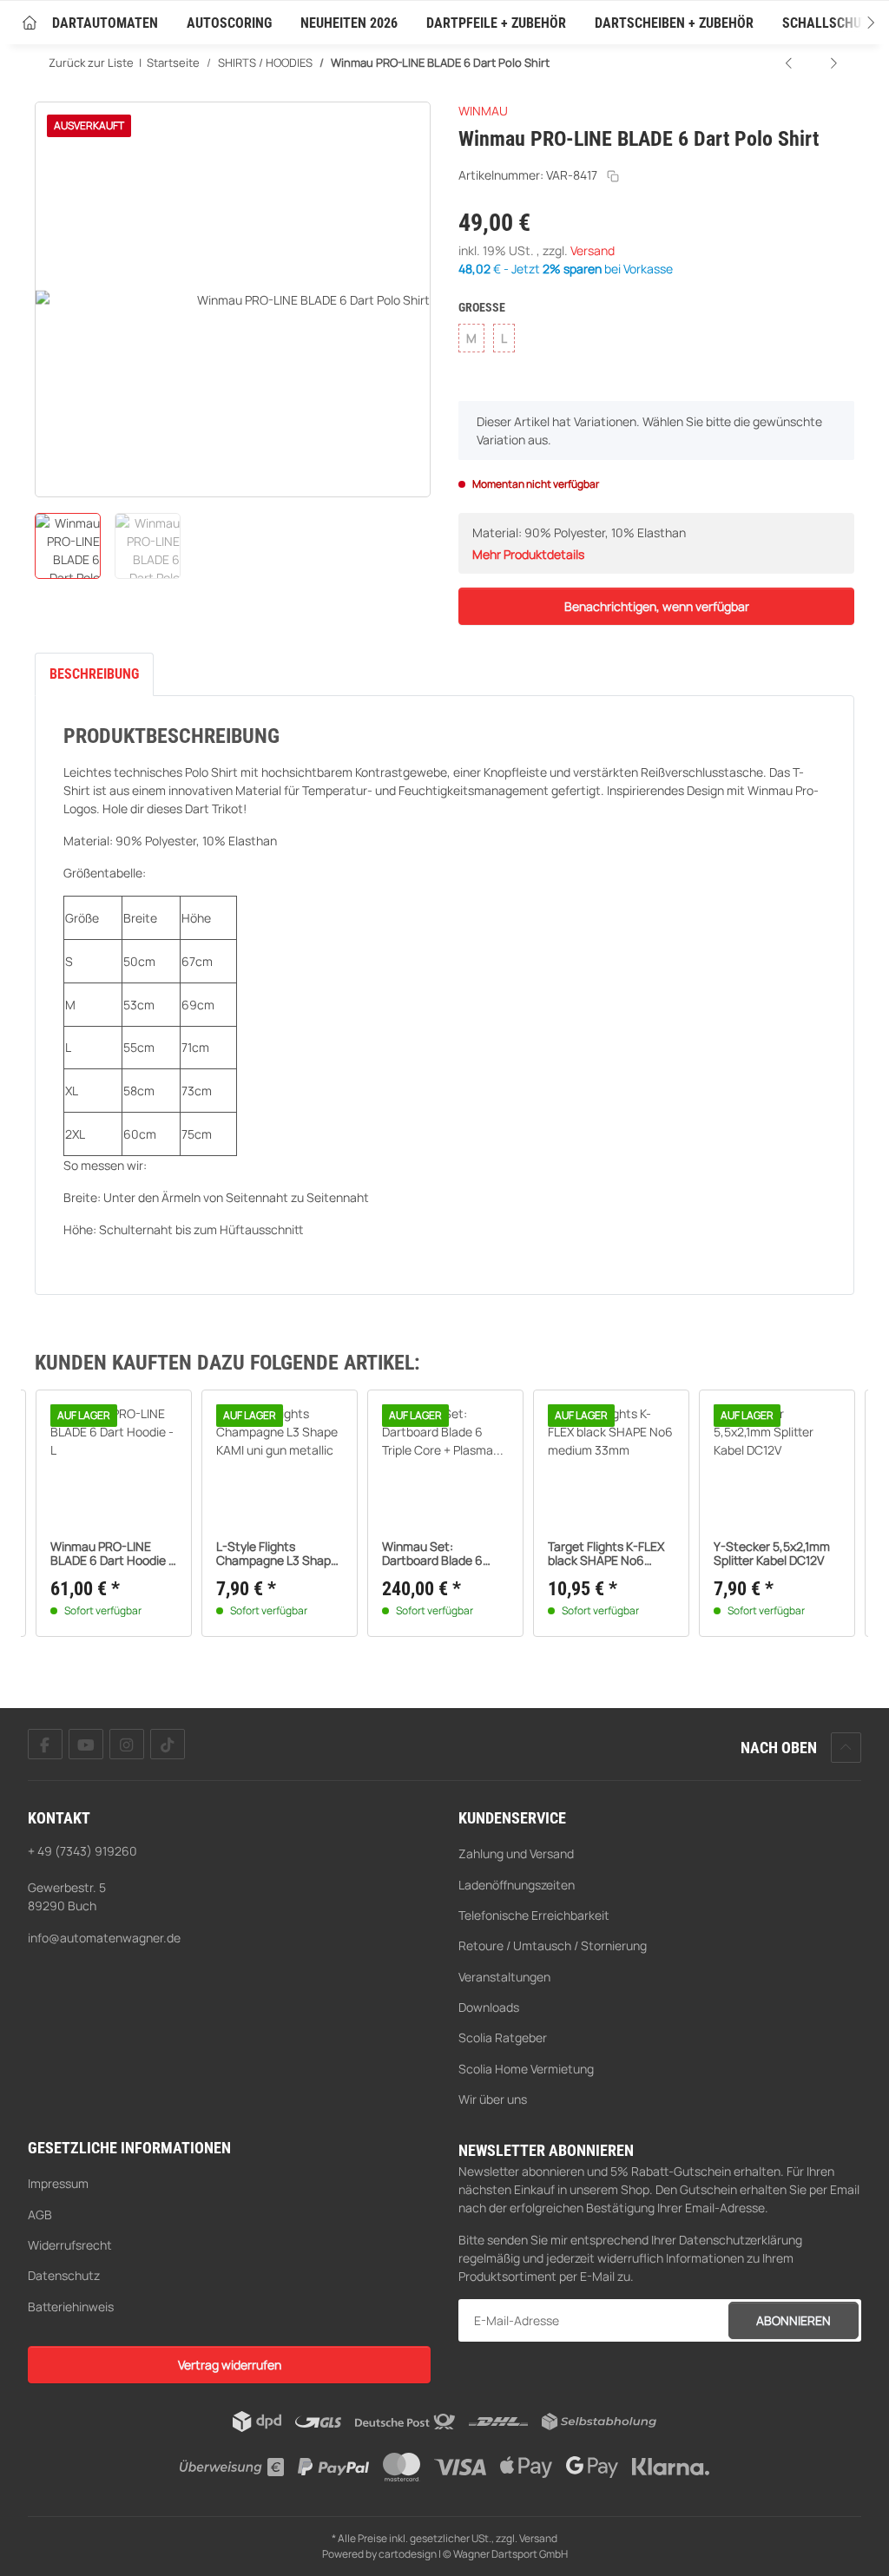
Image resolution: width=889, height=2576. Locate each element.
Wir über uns (493, 2099)
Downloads (489, 2007)
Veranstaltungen (504, 1977)
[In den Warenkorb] (49, 92)
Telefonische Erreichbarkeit (534, 1915)
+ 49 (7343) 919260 (82, 1851)
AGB (40, 2215)
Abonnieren (794, 2320)
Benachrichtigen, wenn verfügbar (657, 606)
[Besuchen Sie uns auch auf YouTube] (86, 1744)
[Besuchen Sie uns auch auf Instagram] (127, 1744)
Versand (593, 250)
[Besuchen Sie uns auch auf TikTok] (168, 1744)
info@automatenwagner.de (104, 1938)
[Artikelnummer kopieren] (613, 176)
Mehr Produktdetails (528, 554)
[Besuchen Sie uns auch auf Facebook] (45, 1744)
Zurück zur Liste (91, 62)
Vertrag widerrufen (230, 2365)
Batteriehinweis (71, 2307)
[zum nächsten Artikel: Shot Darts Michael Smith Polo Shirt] (833, 63)
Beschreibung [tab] (94, 674)
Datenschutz (64, 2275)
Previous (66, 1514)
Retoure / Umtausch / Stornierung (553, 1945)
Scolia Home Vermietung (526, 2069)
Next (824, 1514)
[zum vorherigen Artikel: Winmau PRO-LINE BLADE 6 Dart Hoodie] (790, 63)
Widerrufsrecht (70, 2245)
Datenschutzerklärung (741, 2240)
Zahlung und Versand (516, 1853)
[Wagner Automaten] (30, 24)
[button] (854, 23)
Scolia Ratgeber (503, 2037)
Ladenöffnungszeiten (517, 1885)
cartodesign (408, 2554)
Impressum (58, 2183)
